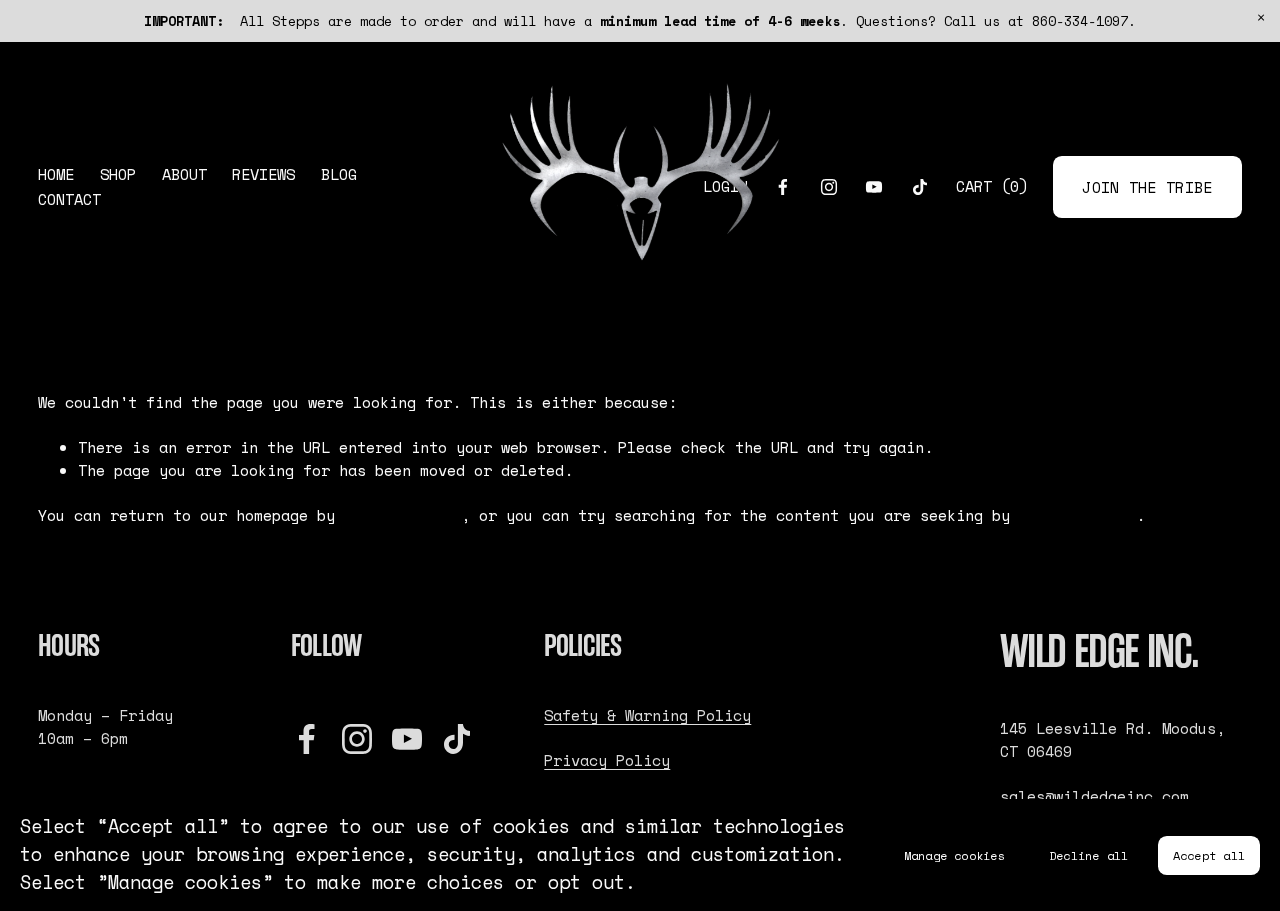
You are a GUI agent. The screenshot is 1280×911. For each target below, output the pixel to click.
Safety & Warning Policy (647, 716)
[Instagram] (829, 187)
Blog (339, 174)
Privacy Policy (607, 761)
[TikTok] (920, 187)
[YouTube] (874, 187)
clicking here (402, 515)
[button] (1261, 19)
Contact (69, 199)
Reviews (263, 174)
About (184, 174)
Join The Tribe (1147, 187)
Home (56, 174)
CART (992, 186)
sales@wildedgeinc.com (1094, 797)
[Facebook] (783, 187)
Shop (118, 174)
